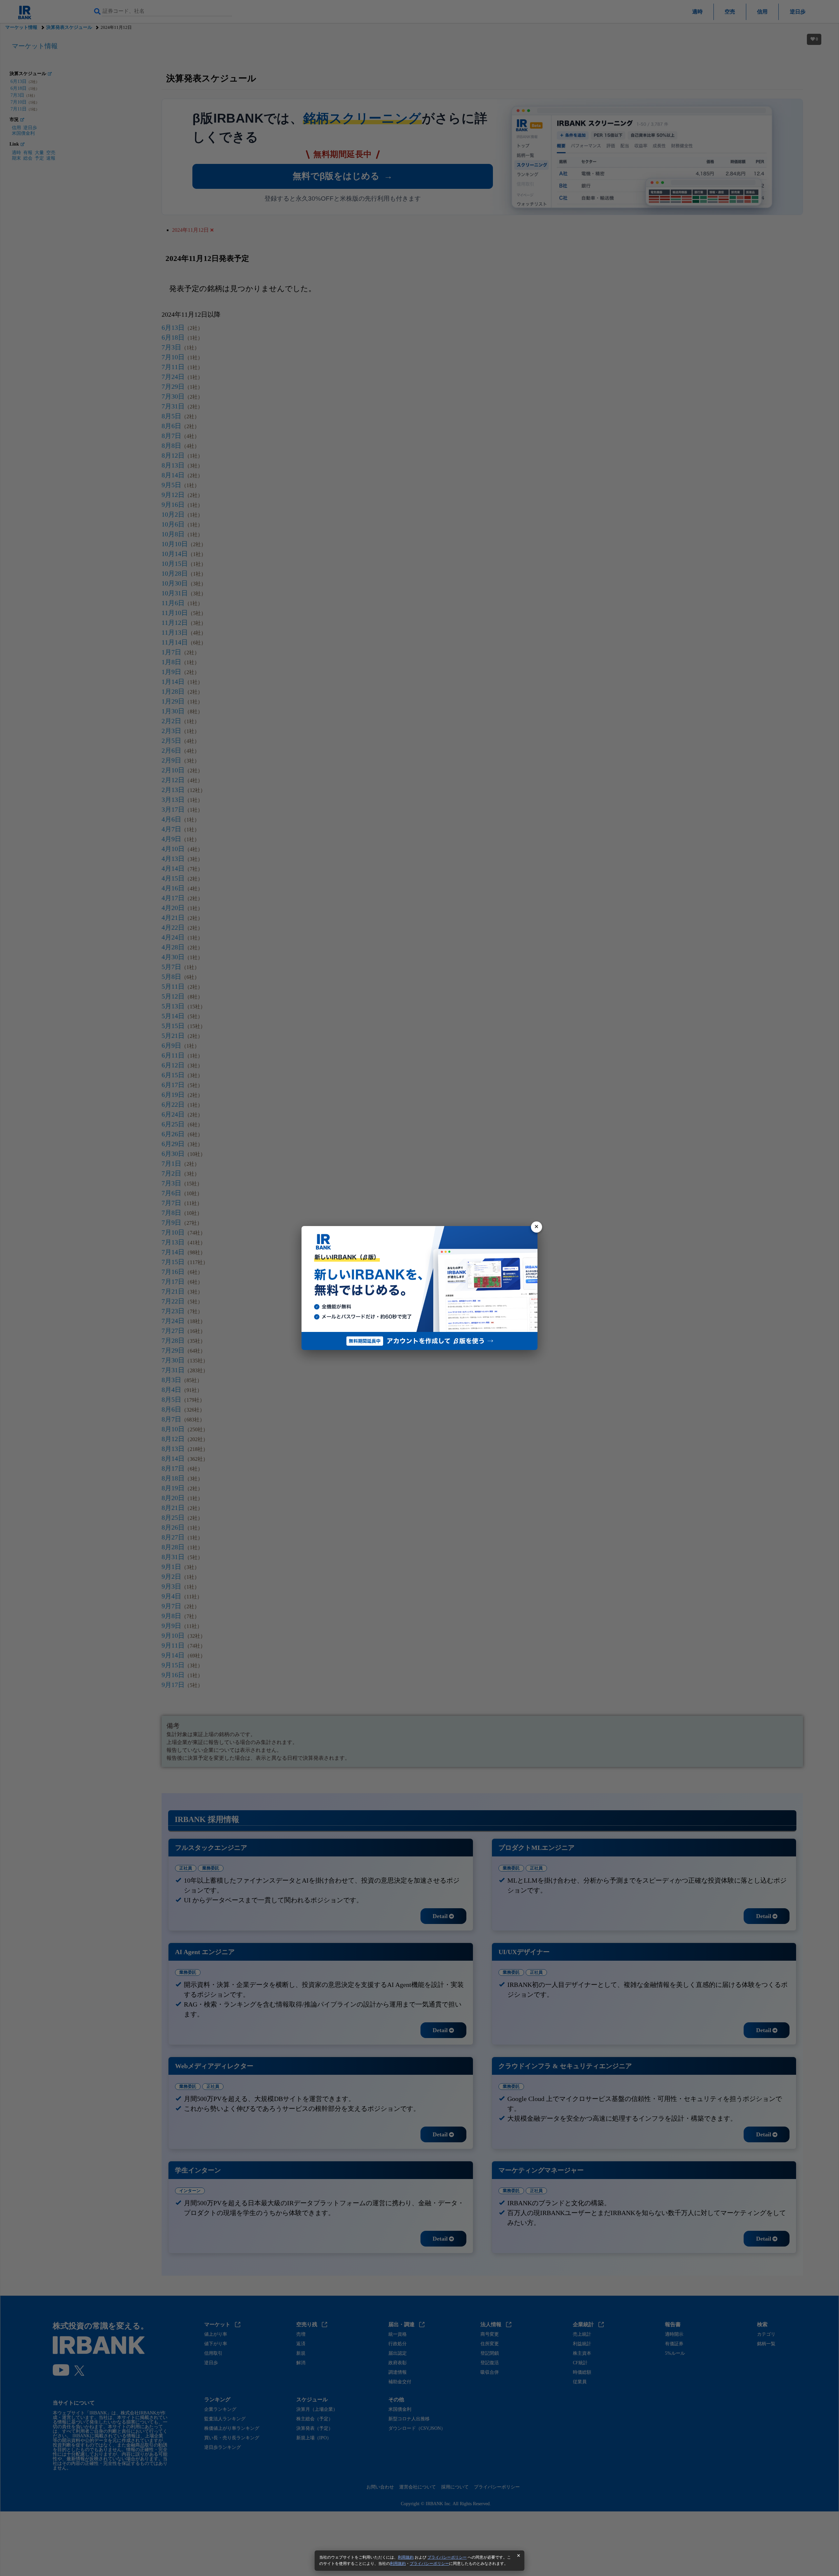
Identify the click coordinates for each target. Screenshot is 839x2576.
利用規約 (406, 2557)
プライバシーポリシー (447, 2557)
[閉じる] (537, 1227)
